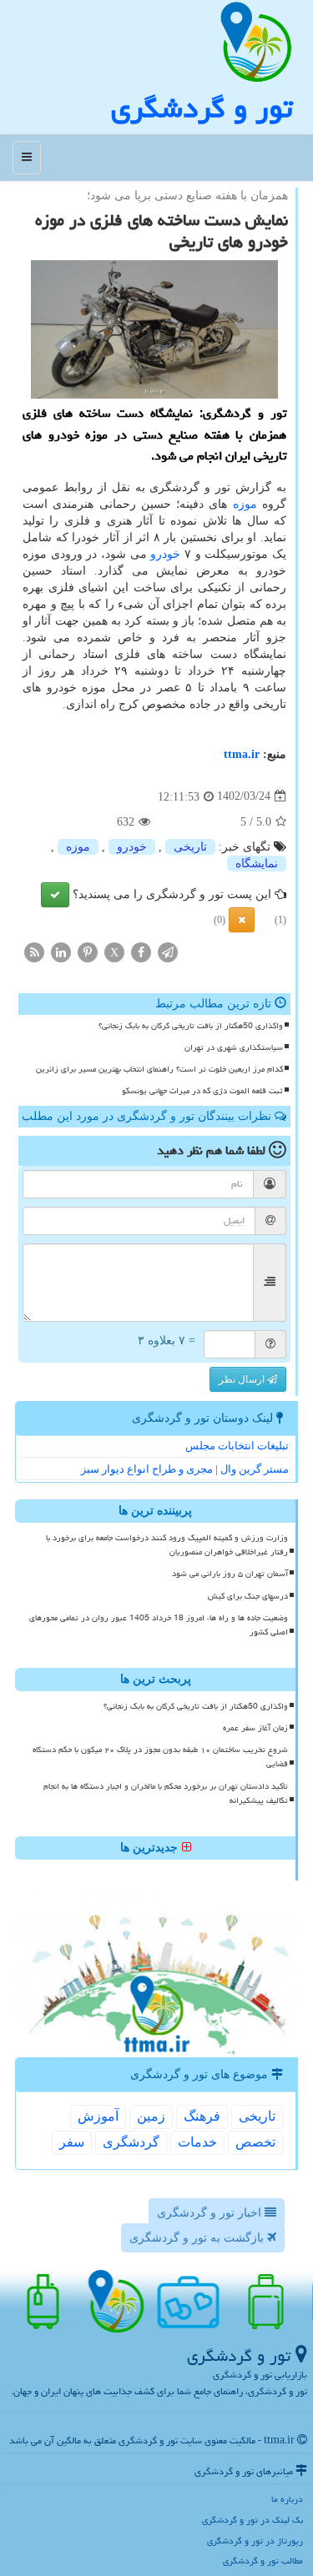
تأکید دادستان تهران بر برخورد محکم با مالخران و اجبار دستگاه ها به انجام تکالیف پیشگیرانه (166, 1793)
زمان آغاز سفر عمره (255, 1728)
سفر (72, 2142)
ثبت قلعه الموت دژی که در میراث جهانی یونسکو (202, 1091)
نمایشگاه (257, 864)
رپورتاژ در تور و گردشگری (255, 2541)
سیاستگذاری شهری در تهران (234, 1047)
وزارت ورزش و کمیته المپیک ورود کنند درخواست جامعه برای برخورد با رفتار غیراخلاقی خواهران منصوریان (167, 1545)
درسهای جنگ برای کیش (248, 1596)
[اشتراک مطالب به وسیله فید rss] (34, 951)
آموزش (98, 2116)
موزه (245, 504)
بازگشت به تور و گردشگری (198, 2238)
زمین (151, 2116)
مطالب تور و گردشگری (263, 2561)
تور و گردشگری (202, 108)
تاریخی (190, 847)
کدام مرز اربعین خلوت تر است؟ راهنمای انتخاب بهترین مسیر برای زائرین (159, 1069)
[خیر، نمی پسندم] (242, 920)
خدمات (197, 2142)
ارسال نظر (243, 1379)
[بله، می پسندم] (55, 895)
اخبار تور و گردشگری (211, 2213)
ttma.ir (242, 754)
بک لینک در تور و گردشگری (252, 2520)
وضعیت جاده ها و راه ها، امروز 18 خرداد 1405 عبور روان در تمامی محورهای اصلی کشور (159, 1625)
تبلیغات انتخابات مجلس (237, 1446)
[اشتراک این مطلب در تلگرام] (168, 951)
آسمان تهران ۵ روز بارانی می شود (230, 1574)
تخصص (255, 2142)
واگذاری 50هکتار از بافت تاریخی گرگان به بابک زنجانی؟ (191, 1026)
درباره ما (287, 2499)
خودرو (165, 554)
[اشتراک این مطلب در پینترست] (88, 951)
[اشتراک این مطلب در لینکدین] (61, 951)
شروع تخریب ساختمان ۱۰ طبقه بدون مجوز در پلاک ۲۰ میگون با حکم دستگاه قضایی (160, 1757)
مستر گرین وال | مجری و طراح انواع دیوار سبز (185, 1469)
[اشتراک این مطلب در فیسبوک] (141, 951)
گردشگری (131, 2142)
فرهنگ (202, 2116)
